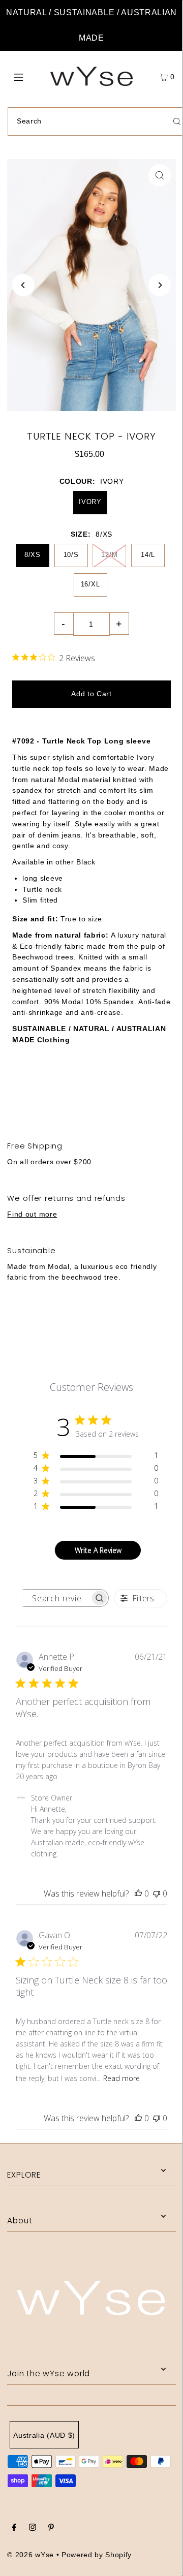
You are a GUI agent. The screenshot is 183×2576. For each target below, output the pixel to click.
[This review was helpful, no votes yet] (138, 1894)
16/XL (90, 584)
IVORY (90, 502)
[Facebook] (14, 2529)
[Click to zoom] (160, 175)
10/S (71, 555)
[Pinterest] (51, 2529)
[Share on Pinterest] (152, 1094)
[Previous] (23, 285)
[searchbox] (53, 1598)
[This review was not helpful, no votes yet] (157, 1894)
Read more (121, 2078)
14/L (148, 555)
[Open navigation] (29, 76)
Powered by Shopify (97, 2555)
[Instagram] (33, 2529)
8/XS (33, 555)
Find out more (32, 1214)
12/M (109, 555)
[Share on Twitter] (91, 1094)
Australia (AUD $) (44, 2435)
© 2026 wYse (30, 2555)
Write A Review (98, 1550)
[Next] (160, 285)
